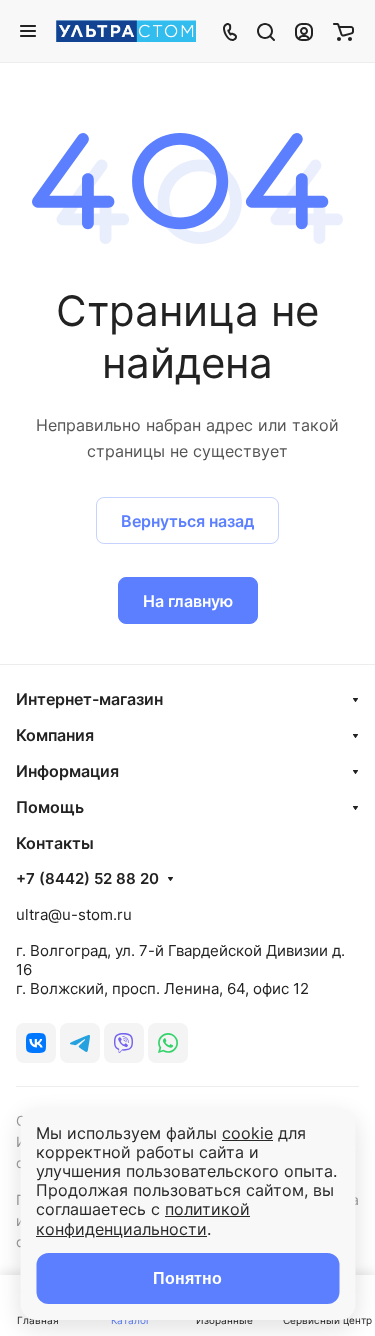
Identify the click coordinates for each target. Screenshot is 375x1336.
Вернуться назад (187, 521)
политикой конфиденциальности (143, 1218)
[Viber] (124, 1043)
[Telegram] (80, 1043)
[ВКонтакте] (36, 1043)
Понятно (187, 1278)
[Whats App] (168, 1043)
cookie (247, 1133)
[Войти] (304, 31)
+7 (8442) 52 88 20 (87, 879)
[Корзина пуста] (343, 31)
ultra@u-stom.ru (74, 914)
